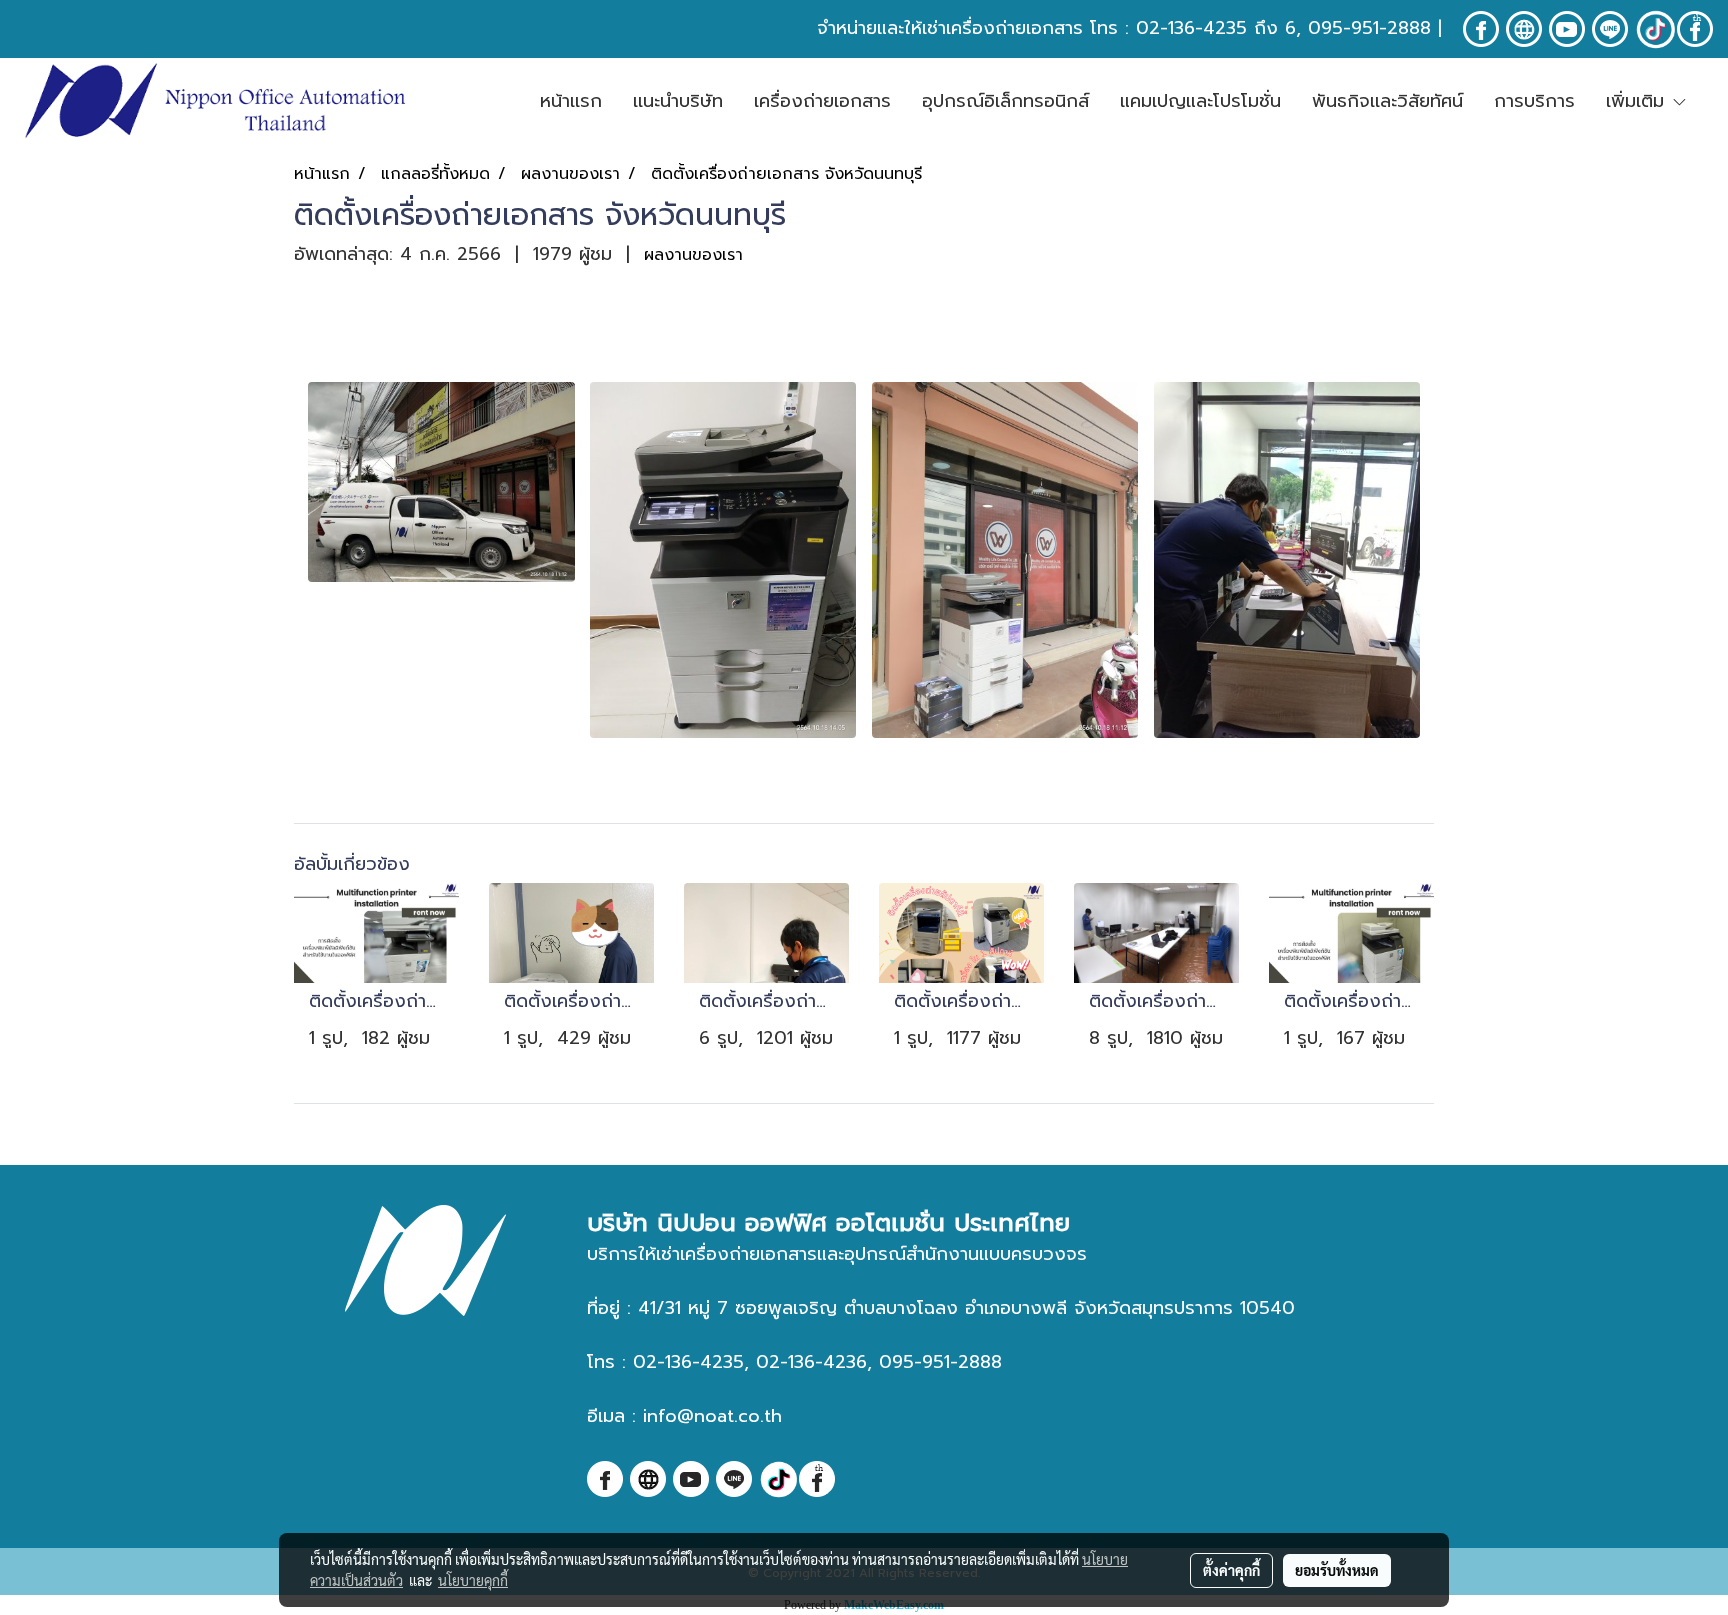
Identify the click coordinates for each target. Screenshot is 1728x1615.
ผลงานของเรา (693, 255)
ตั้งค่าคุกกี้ (1231, 1570)
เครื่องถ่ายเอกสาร (822, 101)
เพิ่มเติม (1638, 101)
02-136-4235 (1191, 28)
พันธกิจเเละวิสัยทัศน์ (1387, 101)
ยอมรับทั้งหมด (1337, 1570)
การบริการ (1534, 101)
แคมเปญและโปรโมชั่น (1200, 101)
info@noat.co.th (712, 1416)
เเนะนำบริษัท (678, 101)
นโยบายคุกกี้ (473, 1580)
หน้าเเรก (571, 101)
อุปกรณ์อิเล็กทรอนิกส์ (1005, 101)
